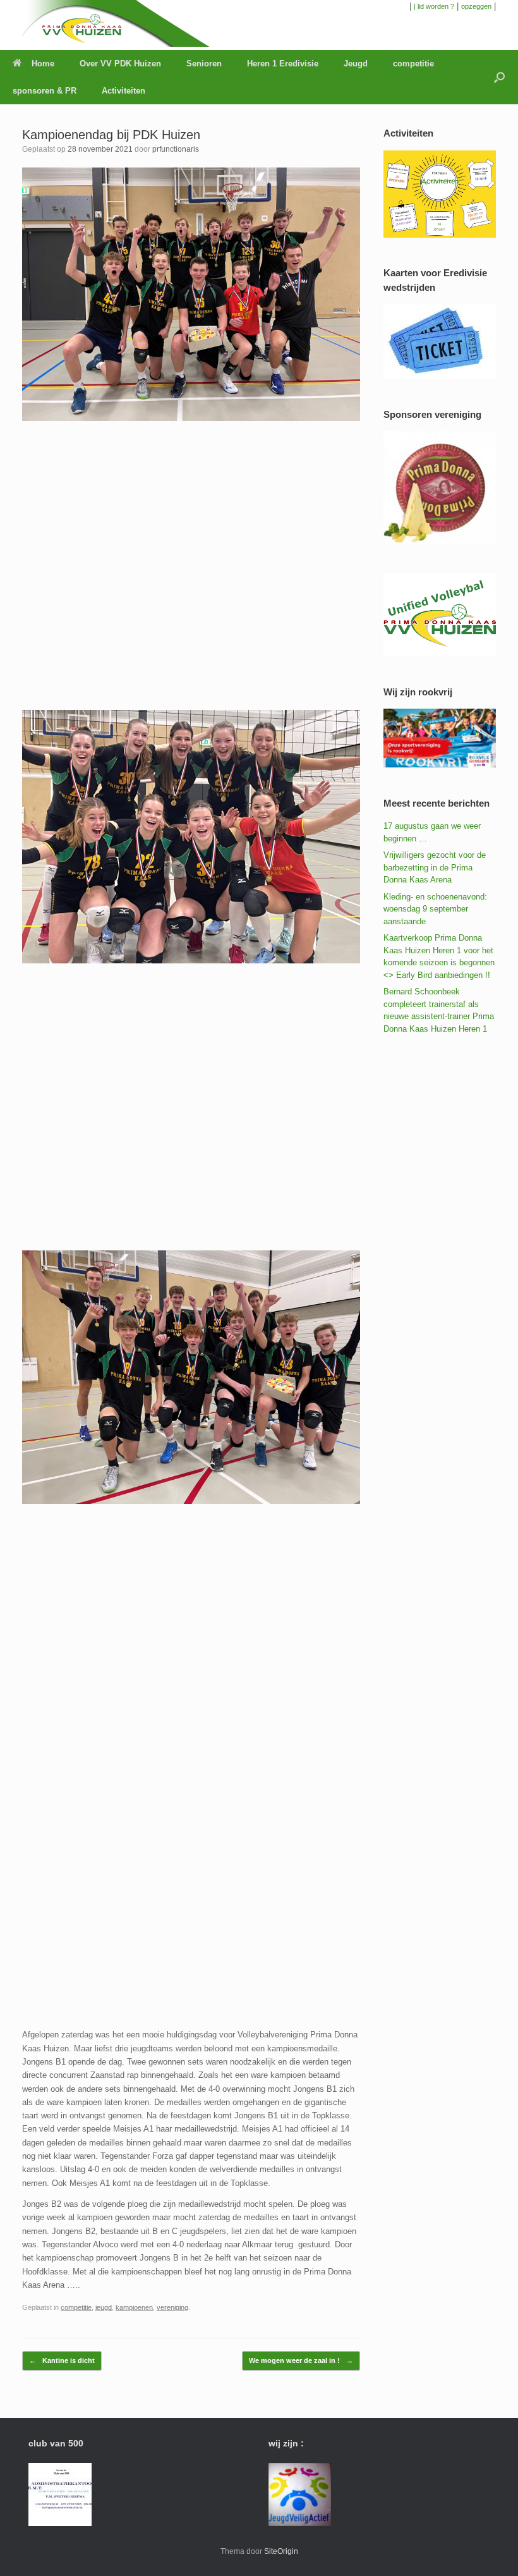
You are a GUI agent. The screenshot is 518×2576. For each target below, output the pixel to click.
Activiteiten (123, 91)
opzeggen (476, 6)
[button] (499, 77)
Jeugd (356, 64)
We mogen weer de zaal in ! (301, 2360)
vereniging (172, 2307)
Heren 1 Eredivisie (283, 64)
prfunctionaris (176, 149)
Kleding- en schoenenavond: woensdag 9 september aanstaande (435, 909)
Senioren (204, 64)
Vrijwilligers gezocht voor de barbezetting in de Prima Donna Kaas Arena (435, 867)
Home (43, 64)
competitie (413, 64)
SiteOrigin (281, 2551)
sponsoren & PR (45, 91)
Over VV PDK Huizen (120, 64)
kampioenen (134, 2307)
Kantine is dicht (62, 2360)
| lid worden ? (434, 6)
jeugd (104, 2307)
